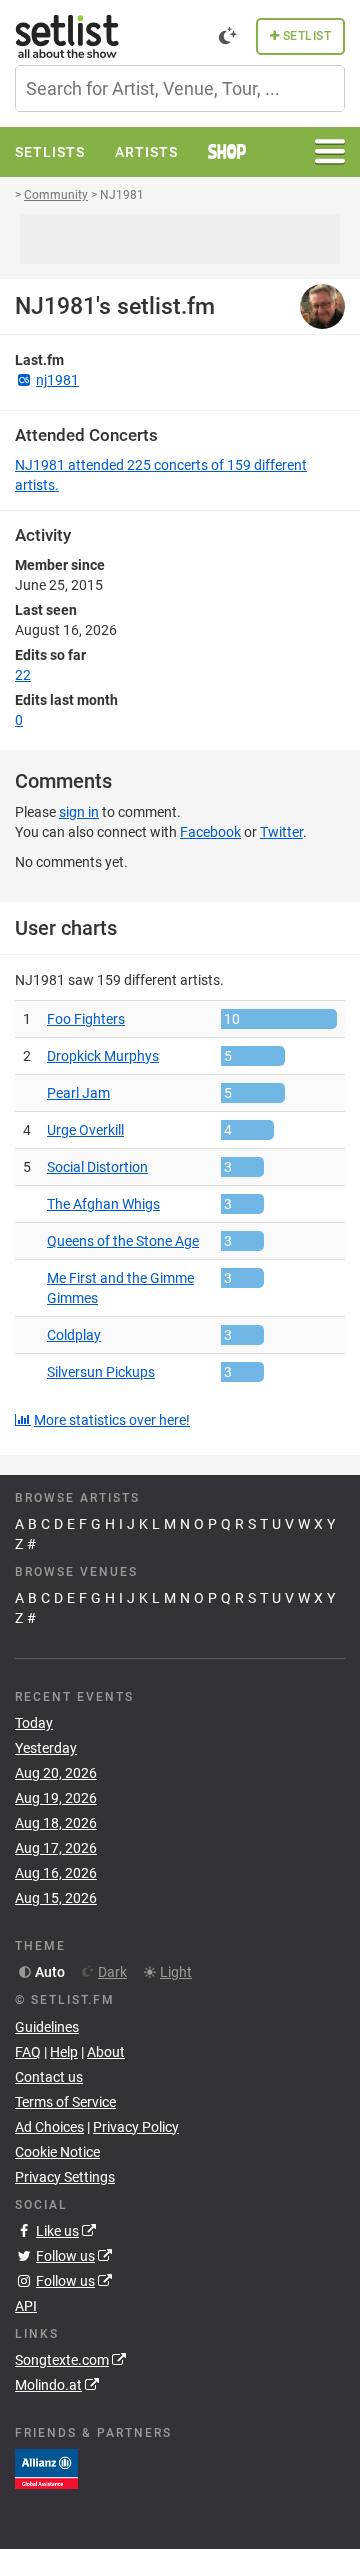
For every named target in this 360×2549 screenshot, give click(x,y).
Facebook (210, 832)
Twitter (281, 832)
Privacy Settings (65, 2177)
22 (23, 675)
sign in (79, 812)
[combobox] (180, 88)
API (26, 2306)
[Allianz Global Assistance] (46, 2468)
